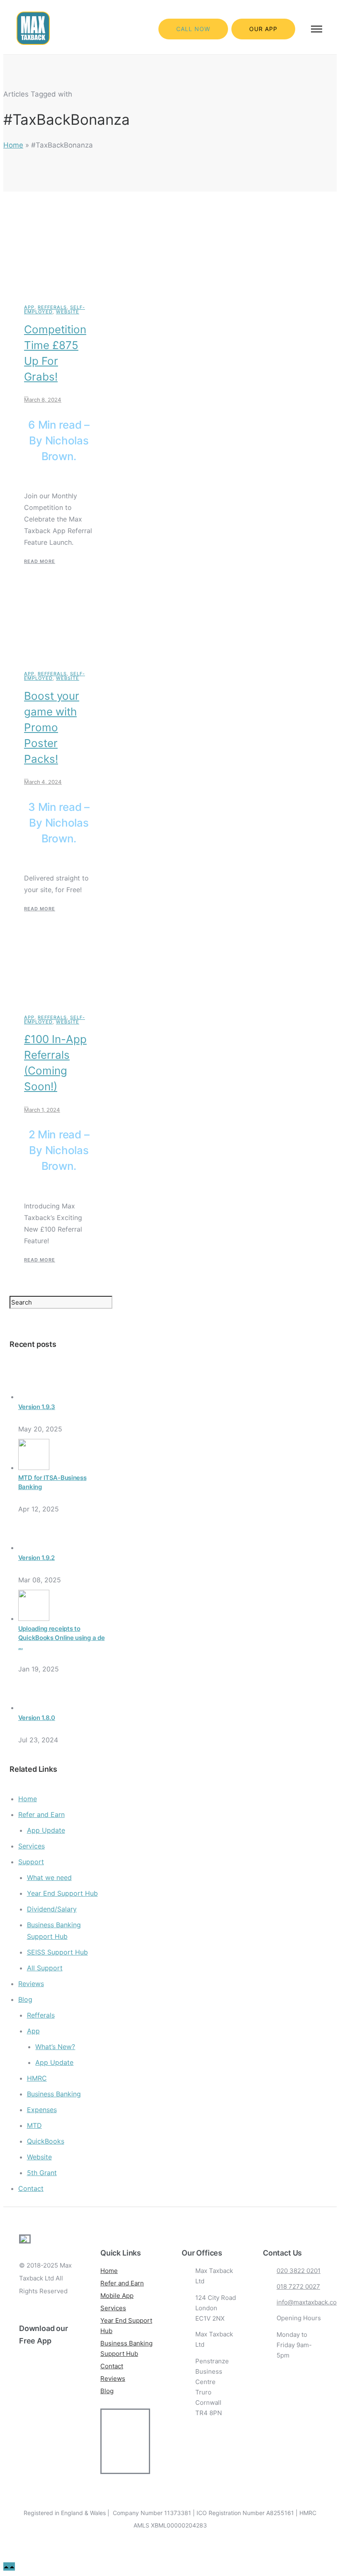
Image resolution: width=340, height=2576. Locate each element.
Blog (25, 1999)
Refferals (52, 307)
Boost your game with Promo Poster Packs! (52, 727)
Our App (263, 29)
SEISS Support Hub (57, 1952)
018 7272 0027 (298, 2286)
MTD (34, 2125)
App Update (46, 1830)
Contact (31, 2188)
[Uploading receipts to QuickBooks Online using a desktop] (34, 1618)
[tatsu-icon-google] (36, 2440)
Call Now (193, 29)
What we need (49, 1877)
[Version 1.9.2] (34, 1548)
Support (31, 1862)
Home (13, 145)
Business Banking (54, 2094)
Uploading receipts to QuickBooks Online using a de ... (62, 1638)
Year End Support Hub (62, 1893)
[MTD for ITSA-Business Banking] (34, 1467)
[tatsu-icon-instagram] (36, 2433)
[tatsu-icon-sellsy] (49, 2440)
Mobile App (117, 2296)
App (29, 307)
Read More (40, 561)
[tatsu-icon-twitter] (23, 2440)
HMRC (37, 2078)
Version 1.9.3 (37, 1407)
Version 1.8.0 (37, 1718)
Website (68, 312)
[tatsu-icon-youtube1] (64, 2433)
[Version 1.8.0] (34, 1708)
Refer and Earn (41, 1814)
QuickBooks (46, 2141)
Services (32, 1846)
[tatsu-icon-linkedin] (50, 2433)
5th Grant (42, 2173)
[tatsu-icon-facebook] (23, 2433)
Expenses (42, 2110)
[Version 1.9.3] (34, 1397)
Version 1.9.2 (36, 1558)
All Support (45, 1968)
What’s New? (55, 2047)
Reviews (31, 1984)
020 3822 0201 (299, 2271)
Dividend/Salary (52, 1909)
